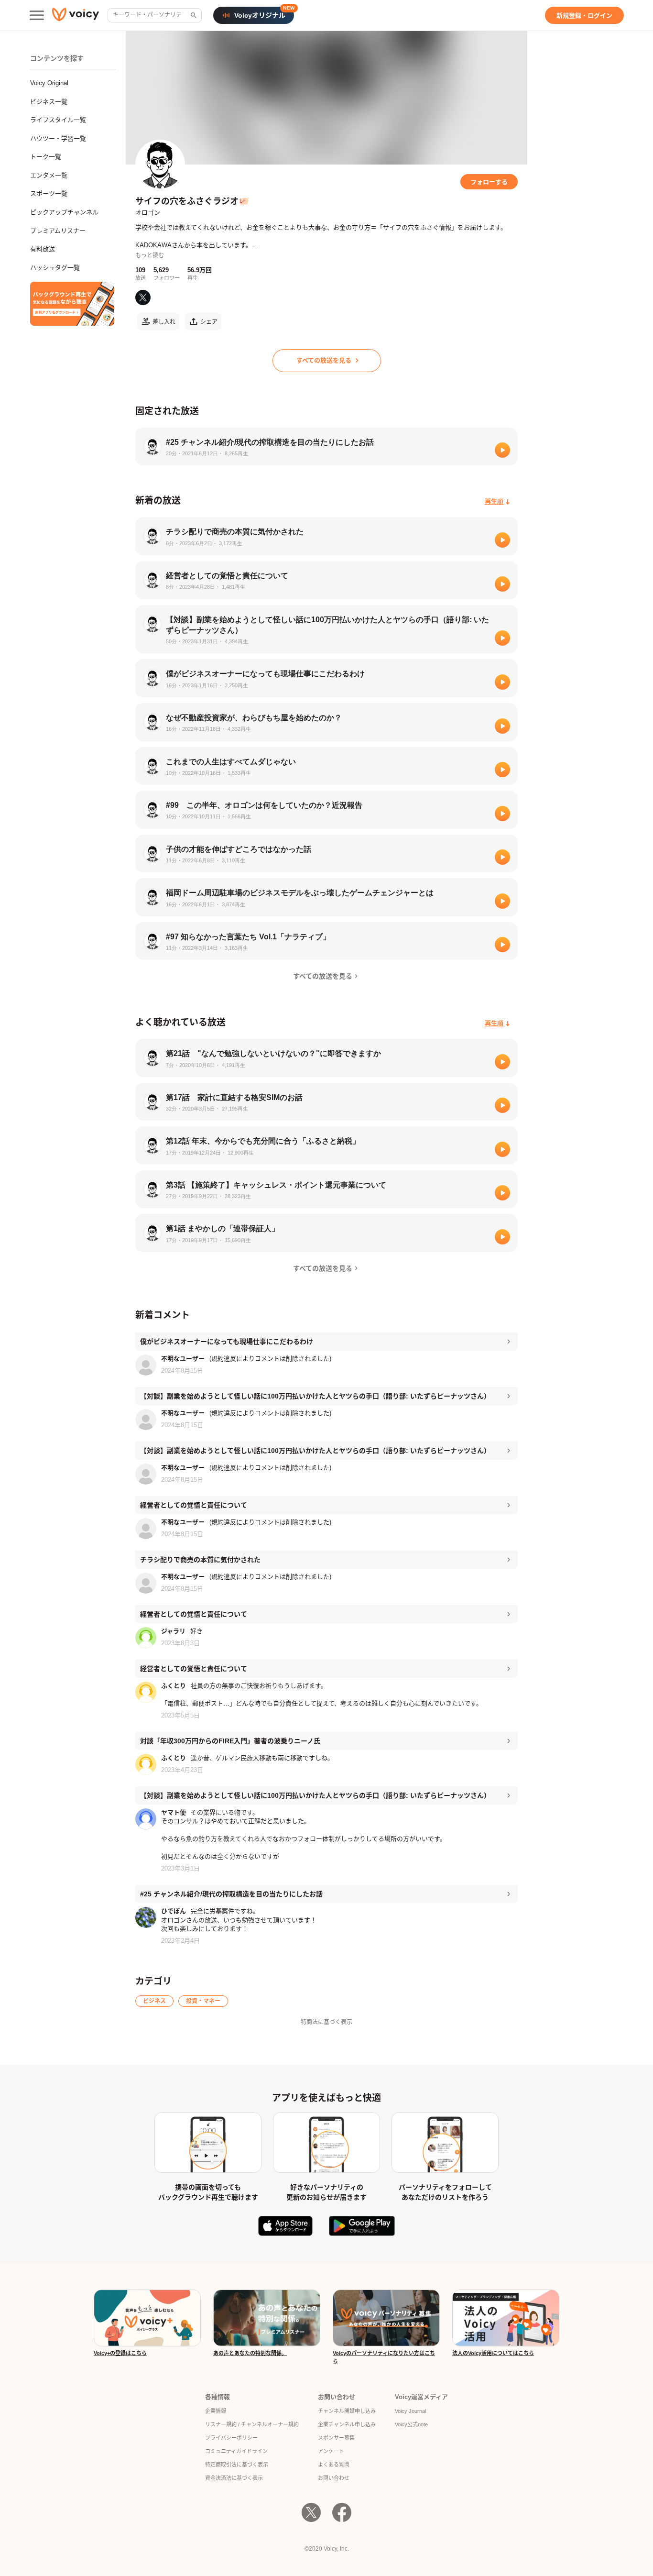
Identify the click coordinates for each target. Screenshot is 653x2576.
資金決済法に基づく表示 (234, 2478)
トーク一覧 (46, 157)
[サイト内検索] (193, 15)
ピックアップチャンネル (64, 212)
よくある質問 (334, 2465)
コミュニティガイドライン (236, 2451)
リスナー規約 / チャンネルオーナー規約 (252, 2424)
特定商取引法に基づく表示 (237, 2465)
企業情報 (216, 2411)
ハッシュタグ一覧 (55, 268)
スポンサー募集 (336, 2438)
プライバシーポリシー (231, 2438)
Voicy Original (49, 83)
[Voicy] (76, 16)
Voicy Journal (410, 2411)
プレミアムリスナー (58, 231)
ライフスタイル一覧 (58, 120)
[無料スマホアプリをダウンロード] (72, 304)
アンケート (331, 2451)
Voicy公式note (411, 2424)
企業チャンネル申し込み (347, 2424)
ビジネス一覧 (49, 102)
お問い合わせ (334, 2478)
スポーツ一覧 (49, 193)
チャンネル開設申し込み (347, 2411)
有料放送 (43, 249)
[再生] (502, 450)
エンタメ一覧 (49, 175)
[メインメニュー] (37, 15)
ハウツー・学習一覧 (58, 138)
